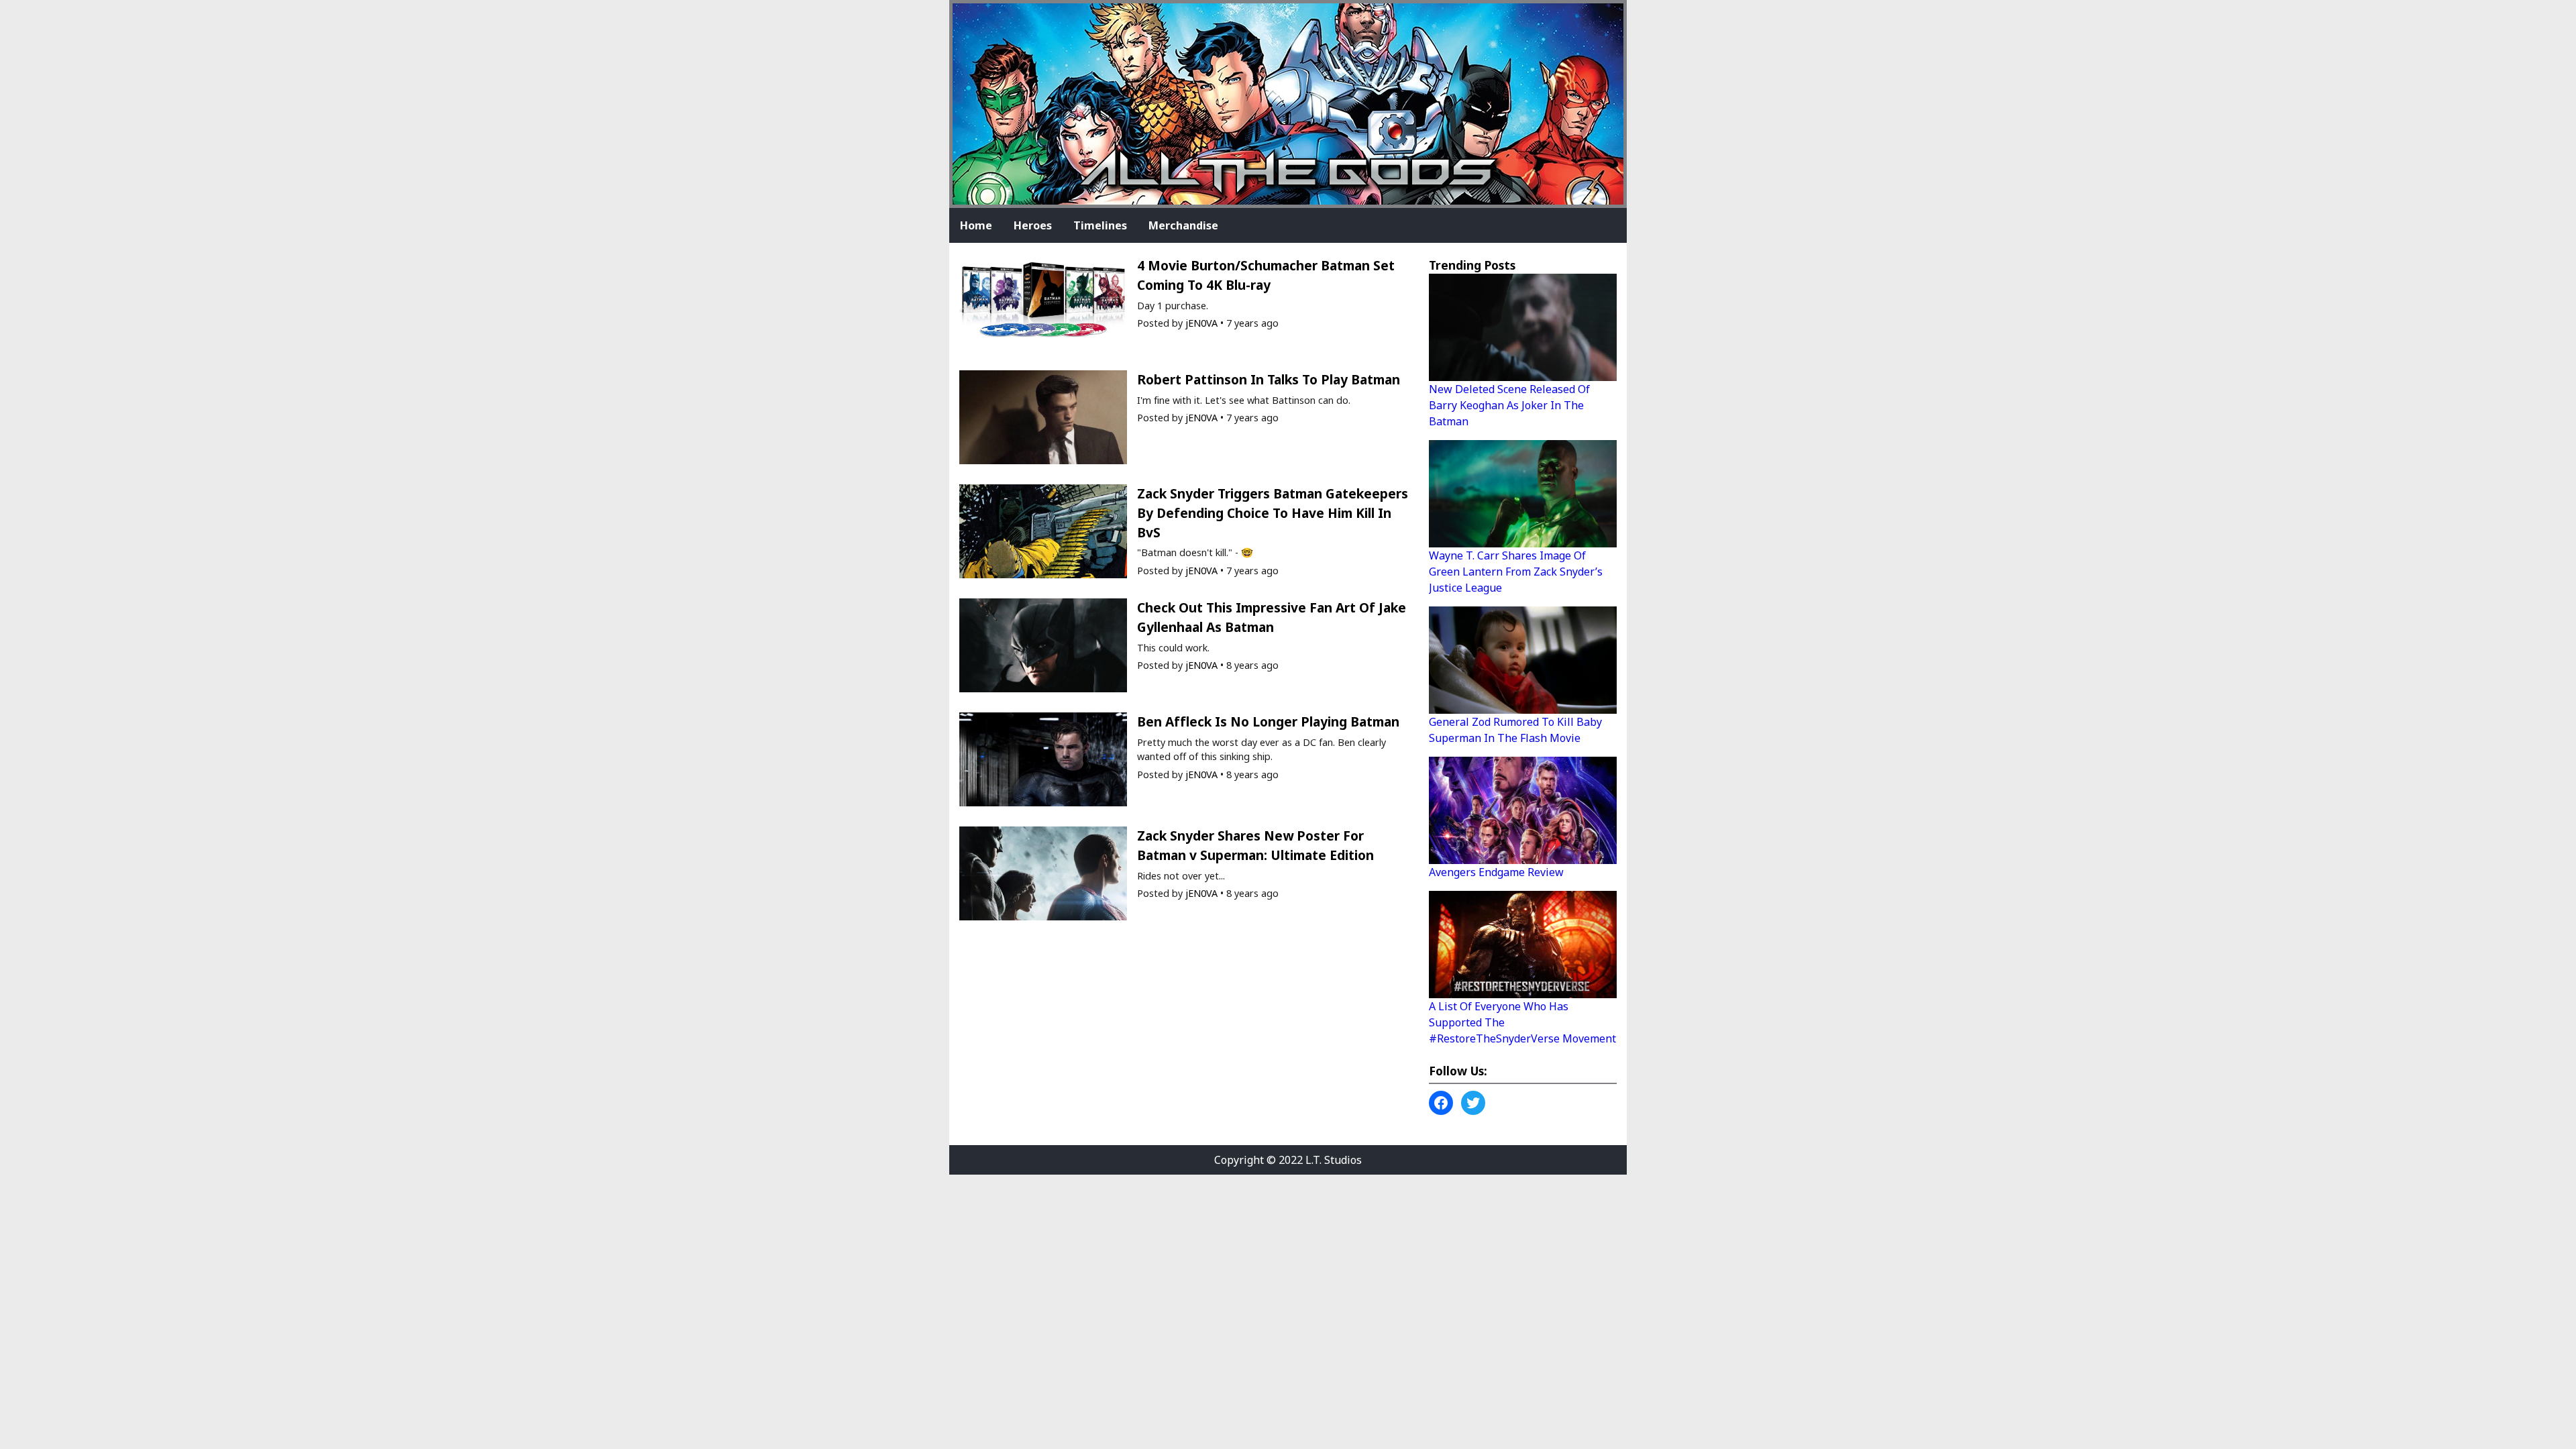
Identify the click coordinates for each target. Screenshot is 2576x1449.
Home (976, 225)
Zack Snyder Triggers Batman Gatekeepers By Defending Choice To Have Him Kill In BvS (1273, 513)
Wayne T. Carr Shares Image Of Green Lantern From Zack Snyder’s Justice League (1516, 572)
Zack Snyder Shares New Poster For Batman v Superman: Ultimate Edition (1255, 845)
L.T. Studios (1334, 1160)
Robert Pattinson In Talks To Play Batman (1269, 379)
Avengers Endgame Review (1496, 872)
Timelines (1100, 225)
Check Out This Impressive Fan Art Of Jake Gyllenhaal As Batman (1272, 617)
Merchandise (1183, 225)
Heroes (1033, 225)
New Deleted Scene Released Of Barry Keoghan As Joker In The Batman (1509, 405)
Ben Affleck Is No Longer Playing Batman (1268, 721)
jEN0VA (1201, 323)
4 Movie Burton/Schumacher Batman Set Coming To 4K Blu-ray (1266, 275)
